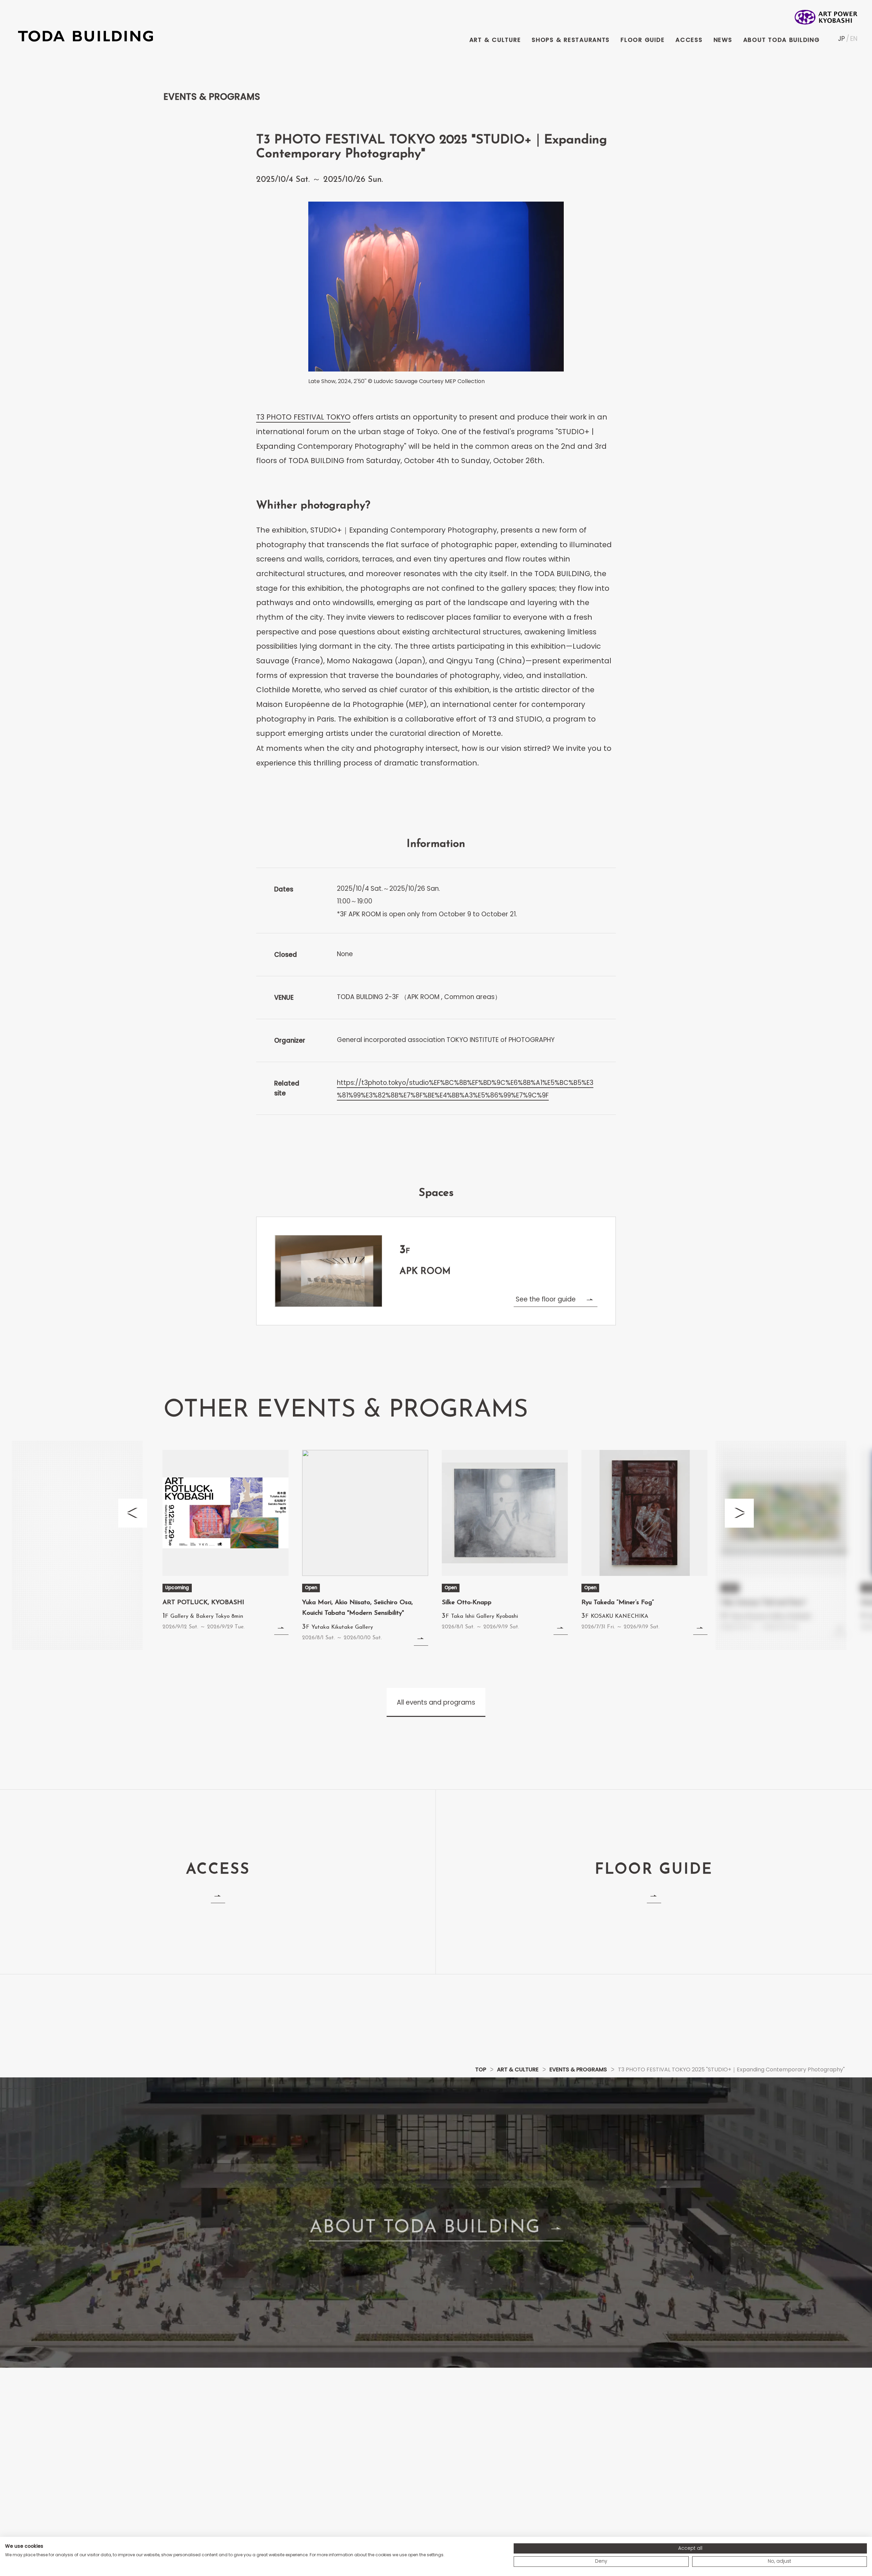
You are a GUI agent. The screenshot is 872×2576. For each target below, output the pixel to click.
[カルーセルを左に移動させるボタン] (133, 1513)
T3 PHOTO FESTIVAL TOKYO (303, 417)
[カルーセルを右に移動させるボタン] (739, 1513)
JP (841, 39)
